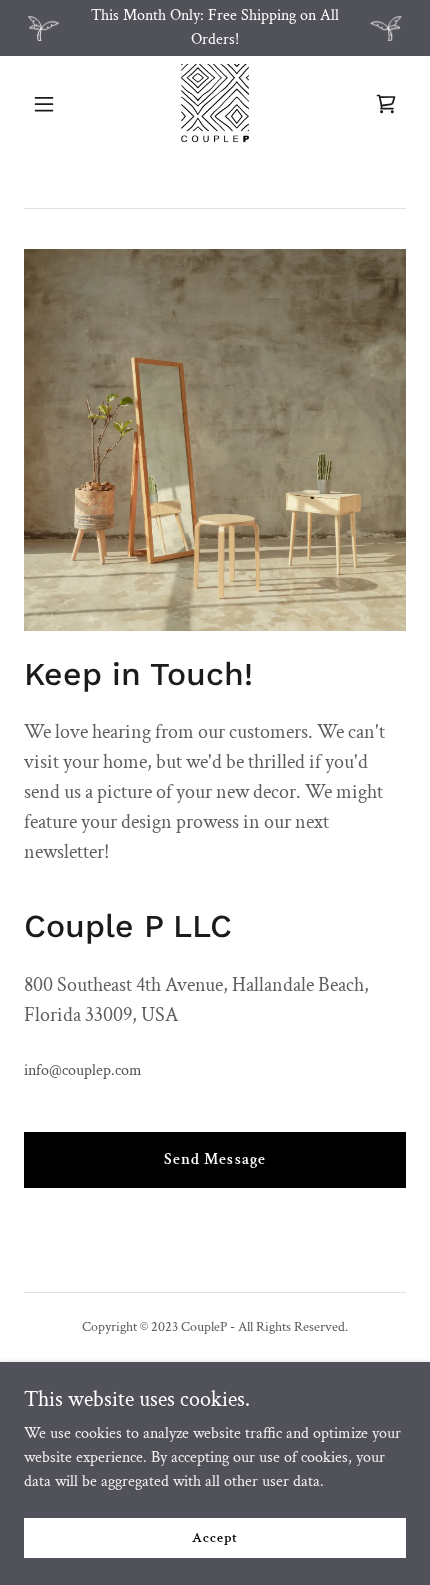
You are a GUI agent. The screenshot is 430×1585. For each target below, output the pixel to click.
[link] (214, 104)
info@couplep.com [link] (83, 1070)
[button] (52, 104)
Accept (214, 1537)
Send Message (214, 1159)
